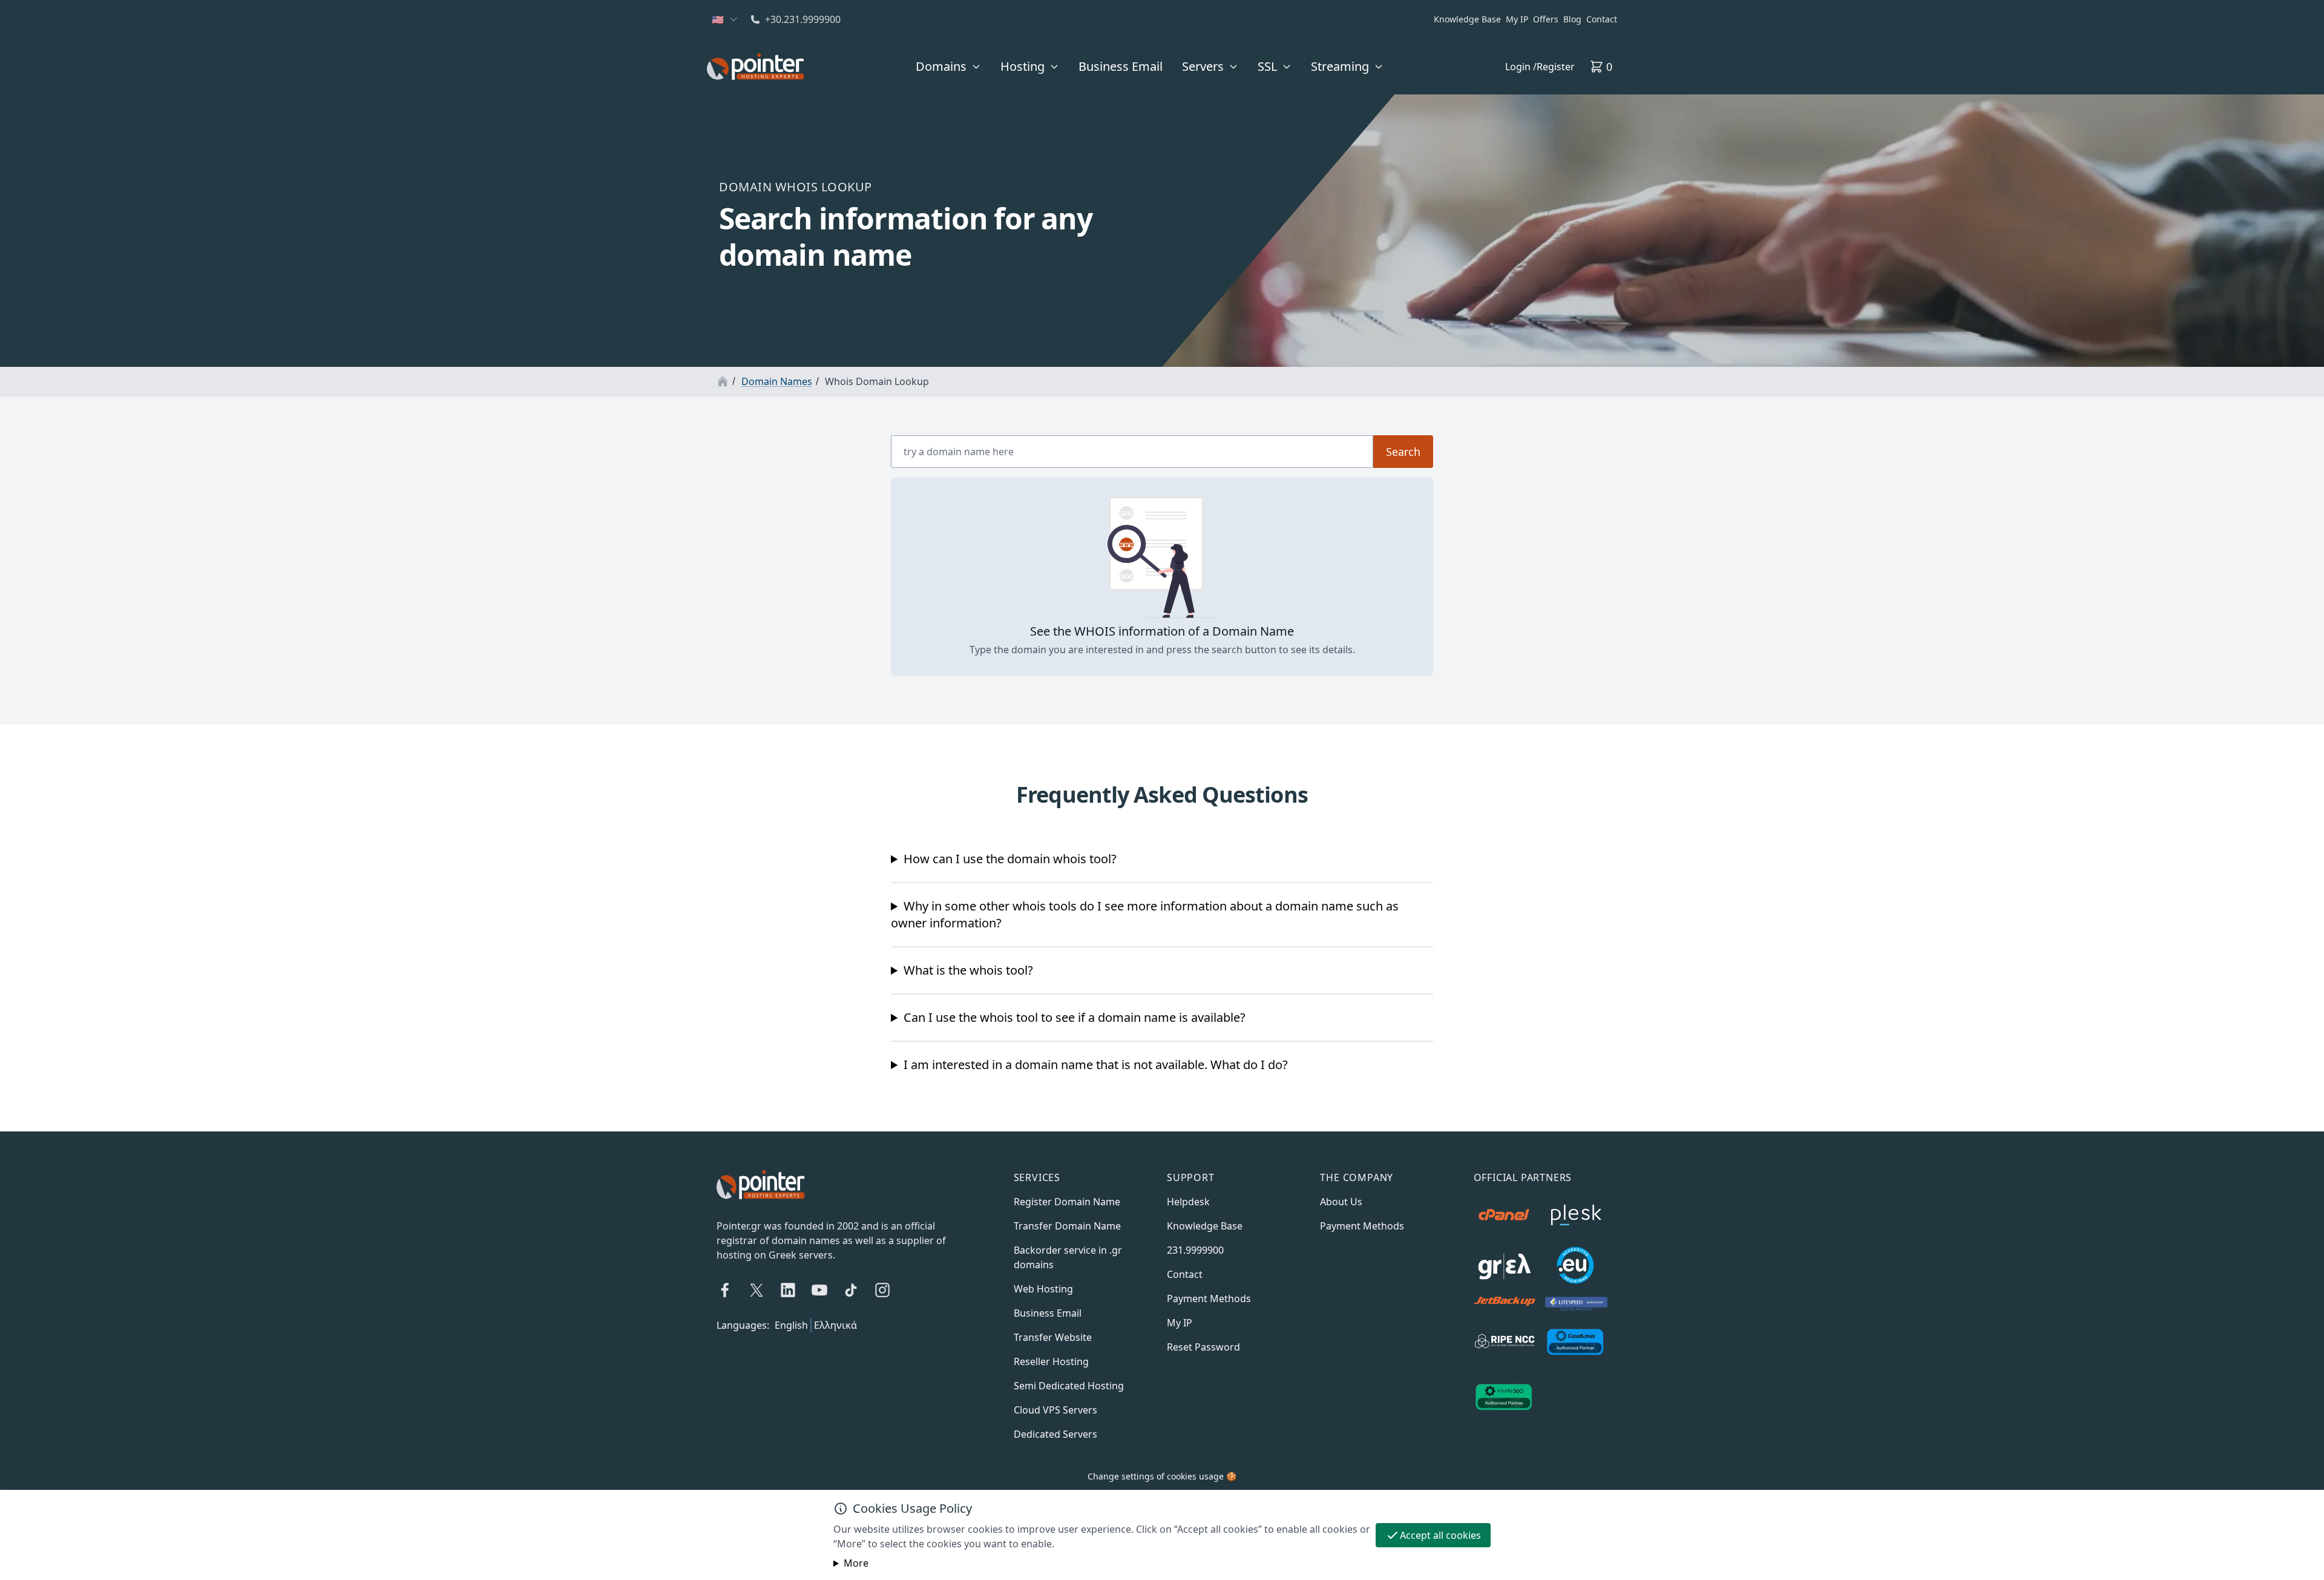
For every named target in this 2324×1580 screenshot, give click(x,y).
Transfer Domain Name (1067, 1226)
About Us (1341, 1202)
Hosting (1022, 66)
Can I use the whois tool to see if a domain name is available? (1075, 1017)
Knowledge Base (1467, 19)
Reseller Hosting (1051, 1361)
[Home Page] (723, 381)
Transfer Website (1053, 1337)
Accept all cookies (1440, 1535)
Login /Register (1540, 67)
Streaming (1340, 66)
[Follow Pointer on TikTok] (851, 1290)
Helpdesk (1188, 1202)
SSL (1267, 66)
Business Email (1121, 66)
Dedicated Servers (1055, 1434)
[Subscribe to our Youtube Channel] (819, 1290)
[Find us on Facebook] (725, 1290)
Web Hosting (1043, 1289)
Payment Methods (1209, 1299)
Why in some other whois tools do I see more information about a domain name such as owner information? (1145, 914)
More (856, 1563)
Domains (941, 66)
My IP (1517, 19)
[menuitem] (948, 67)
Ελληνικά (835, 1325)
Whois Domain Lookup (877, 381)
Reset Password (1203, 1347)
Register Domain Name (1067, 1202)
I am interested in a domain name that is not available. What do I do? (1096, 1065)
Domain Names (777, 381)
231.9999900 (1195, 1250)
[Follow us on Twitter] (757, 1290)
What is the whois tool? (968, 970)
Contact (1602, 19)
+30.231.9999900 (803, 19)
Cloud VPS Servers (1055, 1410)
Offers (1546, 19)
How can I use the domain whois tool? (1010, 859)
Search (1403, 452)
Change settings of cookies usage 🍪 (1162, 1476)
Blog (1572, 19)
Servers (1203, 66)
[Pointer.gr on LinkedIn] (788, 1290)
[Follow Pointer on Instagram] (882, 1290)
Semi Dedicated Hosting (1069, 1386)
